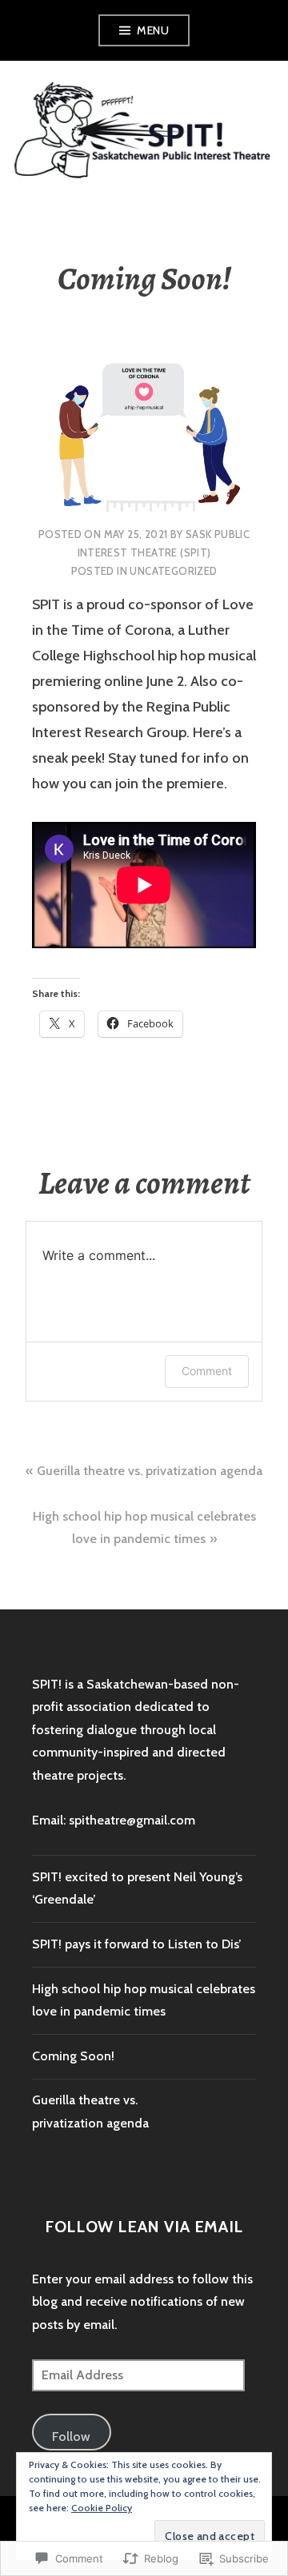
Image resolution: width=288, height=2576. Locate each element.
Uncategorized (173, 571)
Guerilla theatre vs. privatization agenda (150, 1471)
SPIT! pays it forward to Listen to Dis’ (136, 1944)
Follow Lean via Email (144, 2227)
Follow (71, 2436)
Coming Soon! (73, 2056)
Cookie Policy (102, 2508)
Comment (207, 1371)
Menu (153, 30)
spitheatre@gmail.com (132, 1820)
